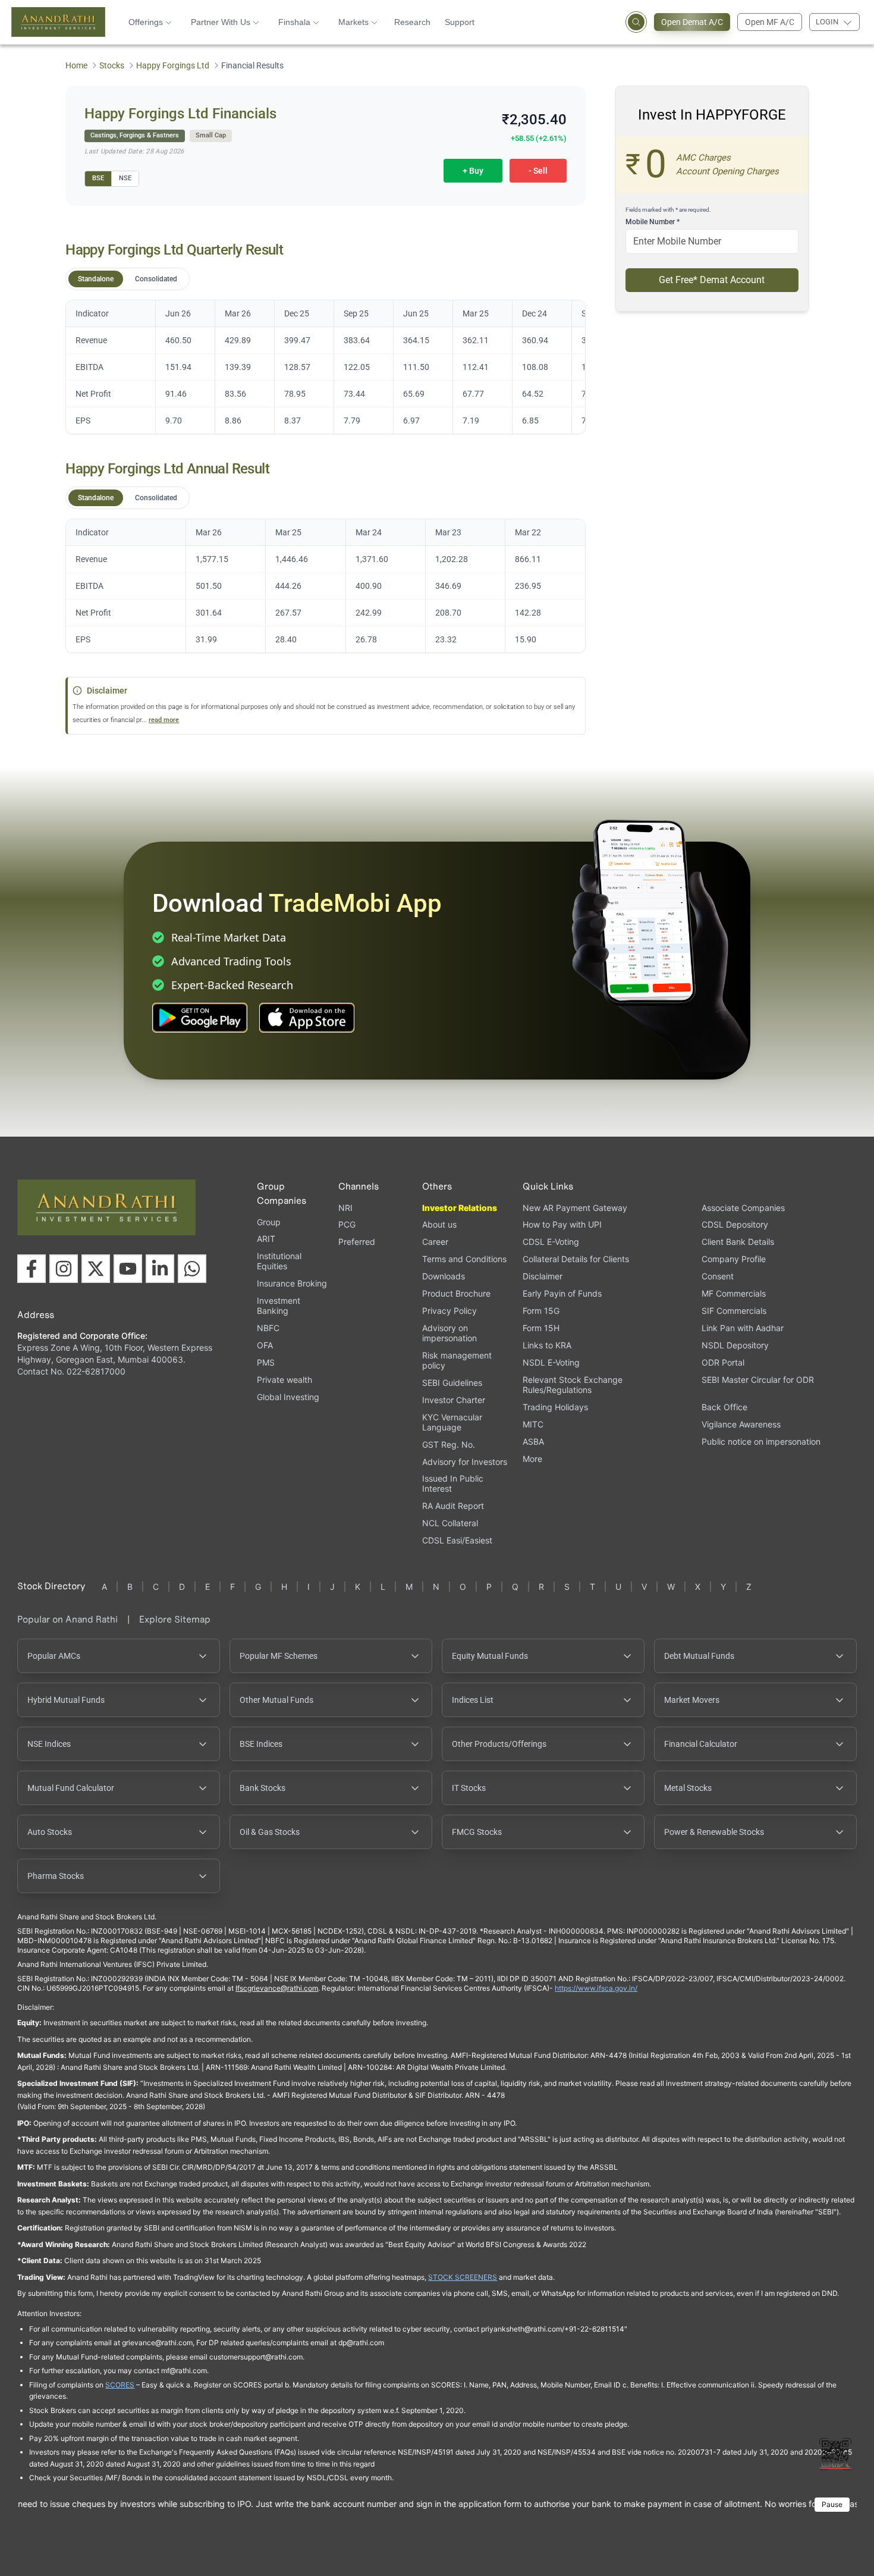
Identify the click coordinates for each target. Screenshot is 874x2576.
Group (269, 1222)
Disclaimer (543, 1276)
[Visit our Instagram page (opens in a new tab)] (64, 1269)
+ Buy (473, 171)
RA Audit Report (453, 1506)
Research (412, 22)
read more (164, 720)
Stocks (112, 65)
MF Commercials (734, 1293)
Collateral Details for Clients (576, 1259)
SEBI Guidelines (452, 1383)
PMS (266, 1362)
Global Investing (288, 1397)
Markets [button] (353, 22)
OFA (265, 1345)
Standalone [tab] (96, 279)
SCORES (120, 2385)
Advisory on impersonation (449, 1333)
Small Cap (211, 135)
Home (76, 65)
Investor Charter (454, 1400)
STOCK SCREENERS (463, 2277)
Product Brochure (456, 1293)
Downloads (444, 1276)
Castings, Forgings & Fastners (135, 135)
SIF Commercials (734, 1311)
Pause (832, 2504)
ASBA (533, 1441)
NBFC (268, 1328)
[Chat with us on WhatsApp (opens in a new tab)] (192, 1269)
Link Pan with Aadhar (743, 1328)
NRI (345, 1208)
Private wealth (284, 1380)
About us (439, 1224)
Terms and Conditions (464, 1259)
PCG (347, 1224)
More (532, 1459)
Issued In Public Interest (453, 1483)
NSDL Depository (735, 1345)
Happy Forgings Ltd (173, 65)
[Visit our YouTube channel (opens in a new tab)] (128, 1269)
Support (460, 22)
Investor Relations (460, 1208)
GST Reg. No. (449, 1444)
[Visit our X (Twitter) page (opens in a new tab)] (96, 1269)
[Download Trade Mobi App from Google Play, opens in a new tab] (200, 1018)
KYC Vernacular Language (452, 1422)
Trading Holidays (555, 1407)
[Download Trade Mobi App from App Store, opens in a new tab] (307, 1018)
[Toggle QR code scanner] (835, 2454)
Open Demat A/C (692, 22)
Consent (718, 1276)
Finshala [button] (294, 22)
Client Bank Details (738, 1242)
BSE (98, 178)
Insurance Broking (292, 1283)
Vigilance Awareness (741, 1424)
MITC (533, 1424)
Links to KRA (547, 1345)
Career (435, 1242)
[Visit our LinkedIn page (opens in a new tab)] (160, 1269)
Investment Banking (279, 1306)
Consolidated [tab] (156, 279)
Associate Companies (743, 1208)
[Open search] (636, 22)
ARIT (266, 1239)
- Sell (538, 171)
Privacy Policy (449, 1311)
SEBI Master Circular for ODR (758, 1380)
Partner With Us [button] (221, 22)
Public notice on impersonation (761, 1441)
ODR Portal (723, 1362)
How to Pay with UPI (562, 1224)
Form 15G (541, 1311)
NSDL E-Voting (551, 1362)
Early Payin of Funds (562, 1293)
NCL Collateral (450, 1523)
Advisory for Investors (465, 1462)
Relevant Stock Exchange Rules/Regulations (573, 1385)
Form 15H (541, 1328)
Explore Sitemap (175, 1619)
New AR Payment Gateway (575, 1208)
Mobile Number (653, 222)
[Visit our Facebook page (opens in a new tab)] (32, 1269)
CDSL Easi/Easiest (457, 1540)
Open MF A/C (770, 22)
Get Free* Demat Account (712, 280)
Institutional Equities (279, 1261)
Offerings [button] (146, 22)
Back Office (724, 1407)
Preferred (357, 1242)
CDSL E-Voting (551, 1242)
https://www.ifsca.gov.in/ (596, 1988)
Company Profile (734, 1259)
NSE (125, 178)
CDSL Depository (735, 1224)
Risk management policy (457, 1360)
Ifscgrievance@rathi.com (277, 1988)
